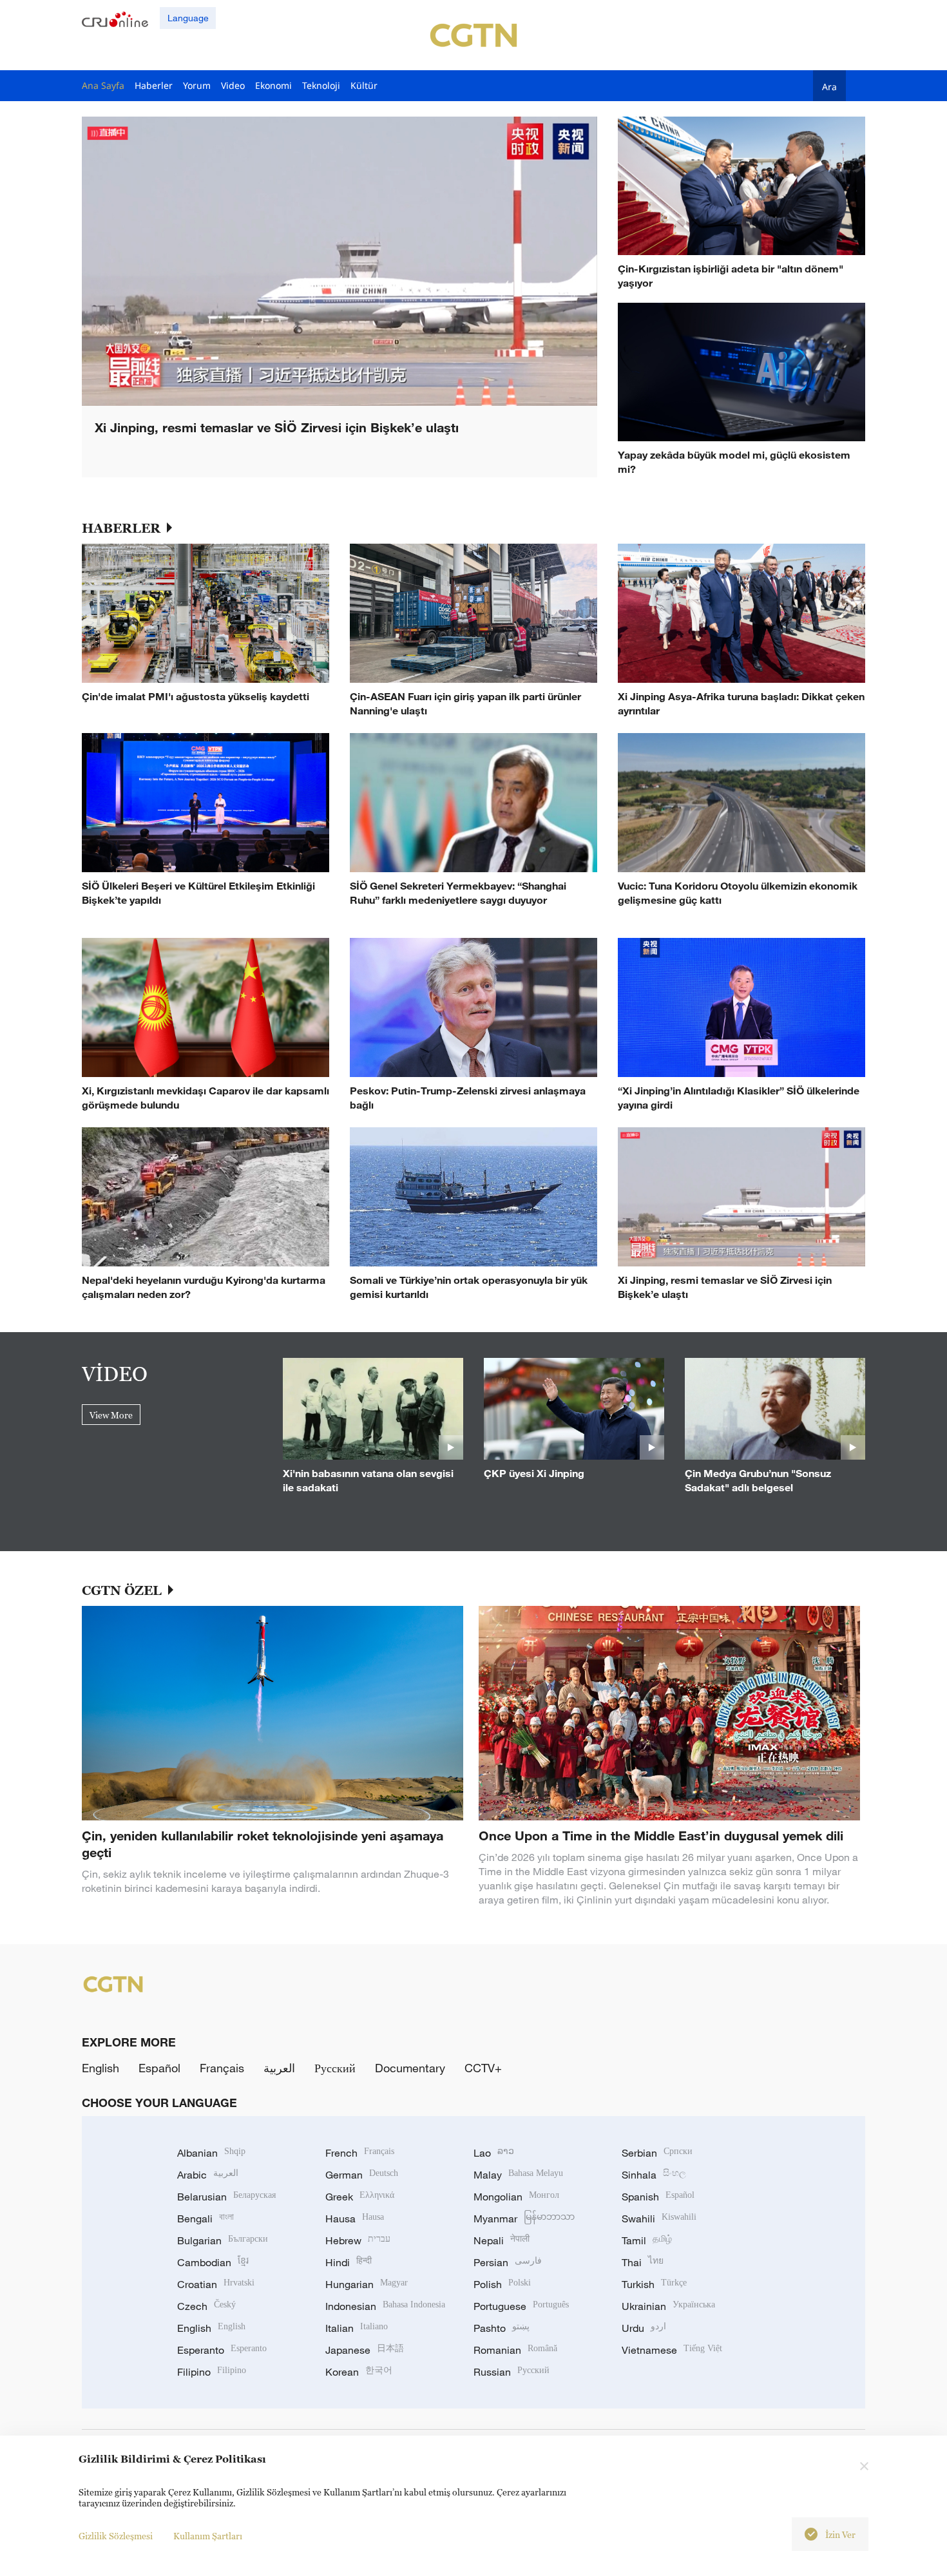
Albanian (211, 2153)
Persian (508, 2262)
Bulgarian (223, 2240)
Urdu (644, 2328)
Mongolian (516, 2197)
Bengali (206, 2218)
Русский (335, 2068)
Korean (359, 2372)
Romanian (515, 2350)
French (360, 2153)
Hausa (355, 2218)
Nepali (502, 2240)
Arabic (208, 2175)
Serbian (657, 2153)
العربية (279, 2068)
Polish (502, 2284)
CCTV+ (483, 2068)
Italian (357, 2328)
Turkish (654, 2284)
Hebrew (358, 2240)
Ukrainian (668, 2306)
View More (111, 1415)
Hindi (349, 2262)
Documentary (410, 2068)
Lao (494, 2153)
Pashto (502, 2328)
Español (159, 2068)
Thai (643, 2262)
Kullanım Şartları (208, 2536)
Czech (206, 2306)
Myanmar (524, 2218)
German (362, 2175)
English (100, 2068)
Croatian (216, 2284)
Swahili (659, 2218)
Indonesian (385, 2306)
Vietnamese (672, 2350)
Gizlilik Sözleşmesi (116, 2536)
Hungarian (367, 2284)
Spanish (658, 2197)
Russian (512, 2372)
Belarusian (226, 2197)
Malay (518, 2175)
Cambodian (213, 2262)
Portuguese (521, 2306)
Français (222, 2068)
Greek (360, 2197)
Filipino (212, 2372)
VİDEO (115, 1373)
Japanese (365, 2350)
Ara (829, 86)
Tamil (647, 2240)
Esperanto (222, 2350)
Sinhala (654, 2175)
